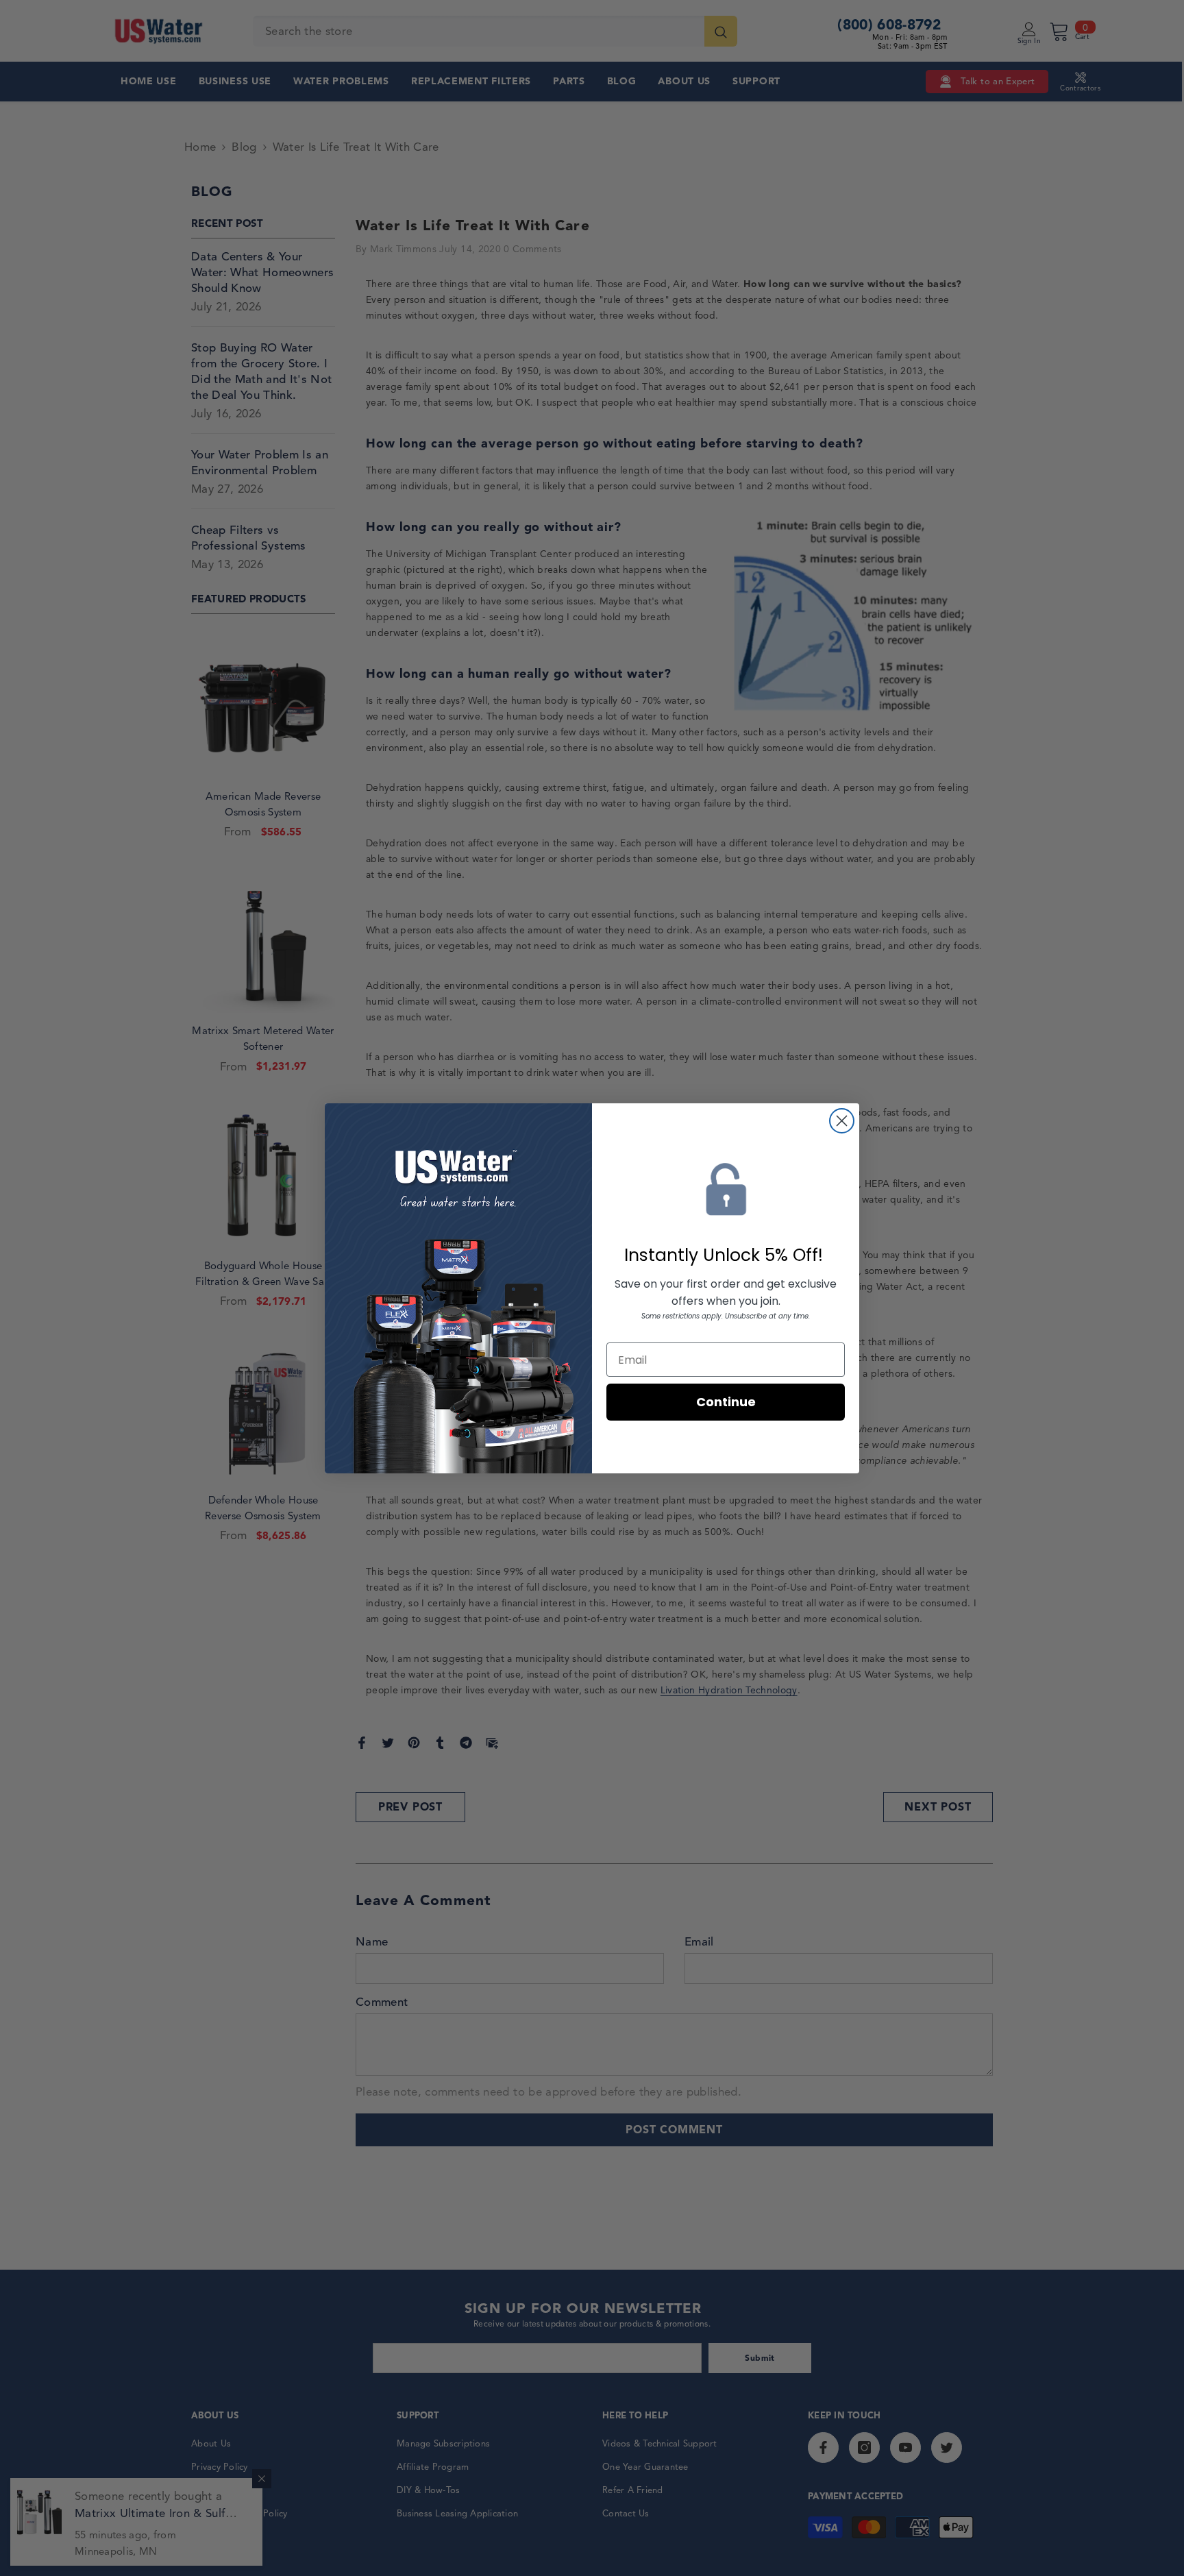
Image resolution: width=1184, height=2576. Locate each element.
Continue (726, 1402)
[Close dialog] (842, 1121)
